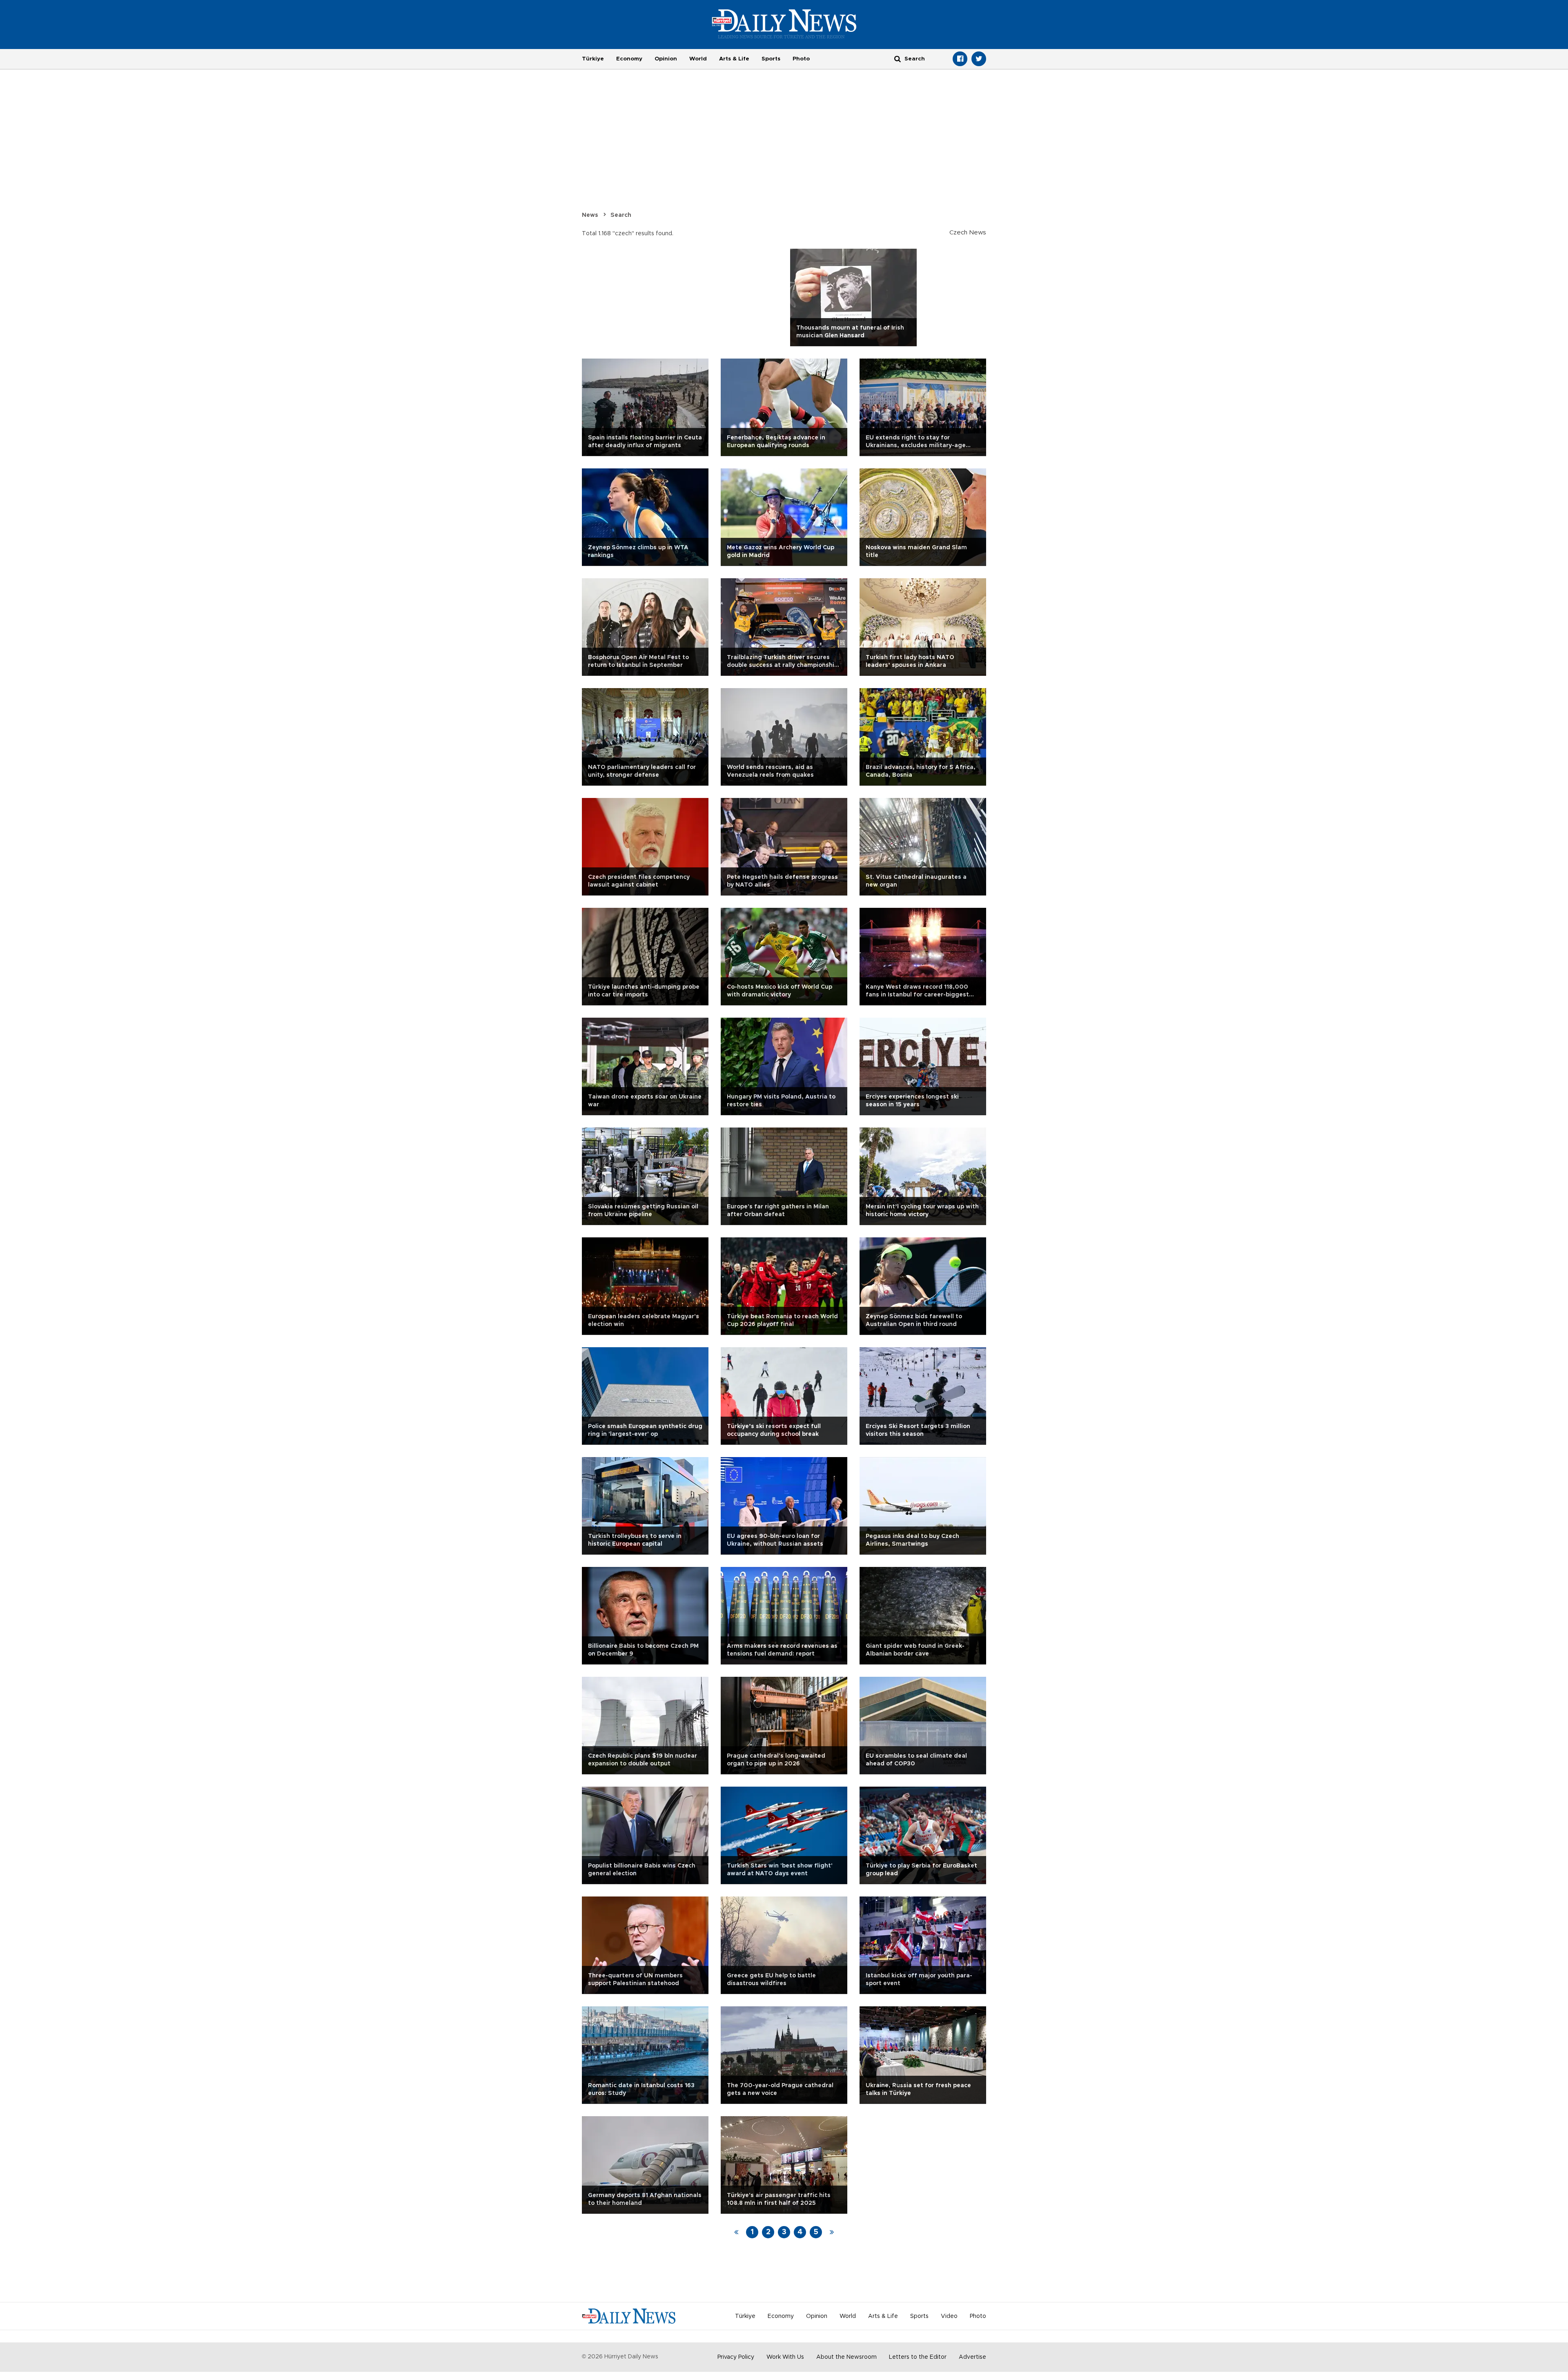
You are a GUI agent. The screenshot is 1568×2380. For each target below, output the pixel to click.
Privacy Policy (736, 2357)
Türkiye (593, 59)
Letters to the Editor (918, 2357)
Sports (771, 59)
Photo (801, 59)
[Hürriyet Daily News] (784, 24)
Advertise (972, 2357)
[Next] (832, 2232)
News (590, 215)
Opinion (666, 59)
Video (949, 2316)
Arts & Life (734, 59)
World (698, 59)
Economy (629, 59)
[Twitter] (979, 59)
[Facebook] (960, 59)
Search (621, 215)
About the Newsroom (846, 2357)
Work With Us (785, 2357)
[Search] (898, 59)
